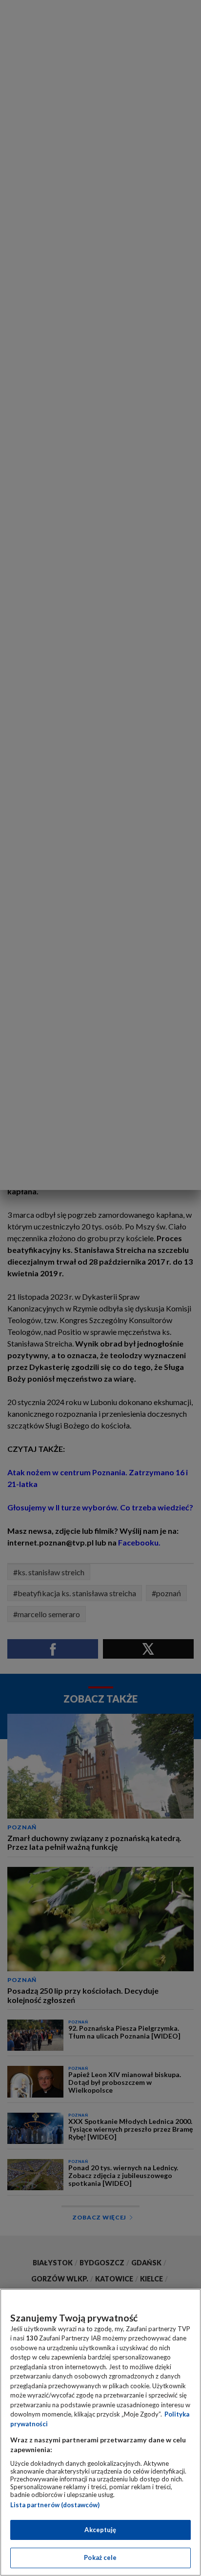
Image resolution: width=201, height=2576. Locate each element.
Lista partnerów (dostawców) (55, 2505)
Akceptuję (100, 2530)
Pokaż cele (100, 2557)
